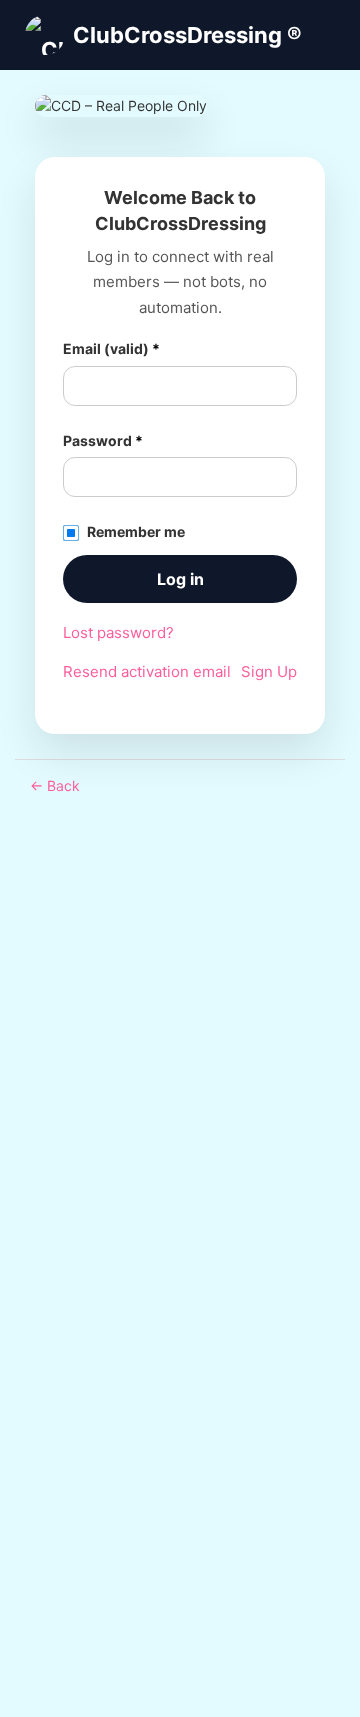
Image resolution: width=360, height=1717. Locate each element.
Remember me (136, 531)
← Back (55, 785)
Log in (180, 579)
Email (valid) (111, 348)
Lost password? (118, 632)
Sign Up (269, 671)
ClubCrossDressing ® (187, 35)
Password (103, 440)
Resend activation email (147, 671)
